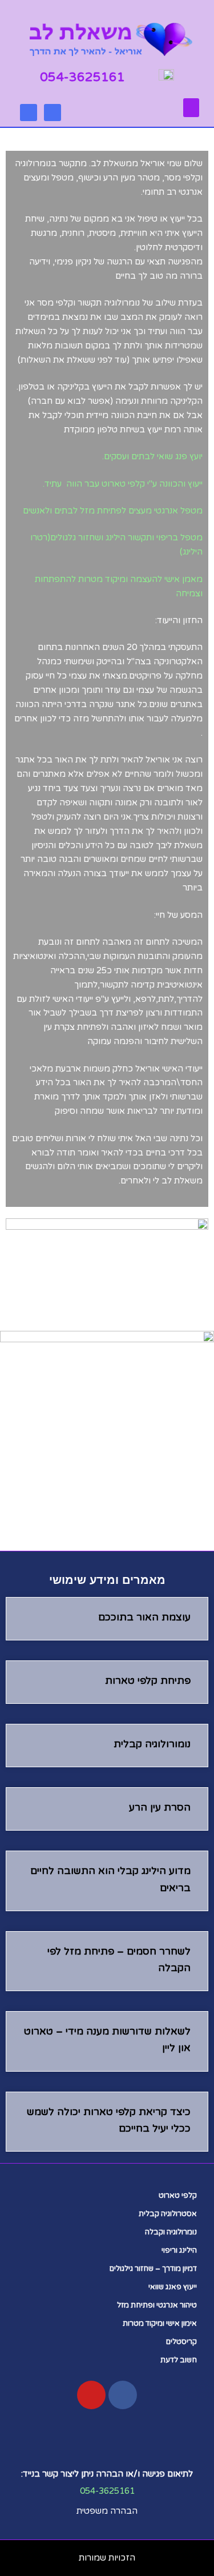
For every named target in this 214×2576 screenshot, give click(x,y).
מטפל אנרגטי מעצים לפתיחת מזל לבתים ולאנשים (113, 511)
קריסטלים (181, 2342)
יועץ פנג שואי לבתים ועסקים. (152, 456)
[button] (191, 108)
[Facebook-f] (123, 2395)
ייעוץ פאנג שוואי (173, 2287)
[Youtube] (53, 113)
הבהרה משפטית (107, 2511)
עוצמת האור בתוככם (144, 1617)
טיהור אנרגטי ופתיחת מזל (157, 2305)
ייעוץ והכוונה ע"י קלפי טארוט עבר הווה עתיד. (123, 484)
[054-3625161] (134, 75)
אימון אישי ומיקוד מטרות (160, 2324)
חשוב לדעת (179, 2360)
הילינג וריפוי (179, 2250)
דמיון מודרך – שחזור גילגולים (153, 2269)
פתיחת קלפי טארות (148, 1681)
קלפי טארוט (178, 2196)
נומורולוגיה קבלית (152, 1744)
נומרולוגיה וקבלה (171, 2232)
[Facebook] (29, 113)
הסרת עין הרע (160, 1807)
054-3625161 (82, 77)
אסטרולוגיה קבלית (168, 2214)
